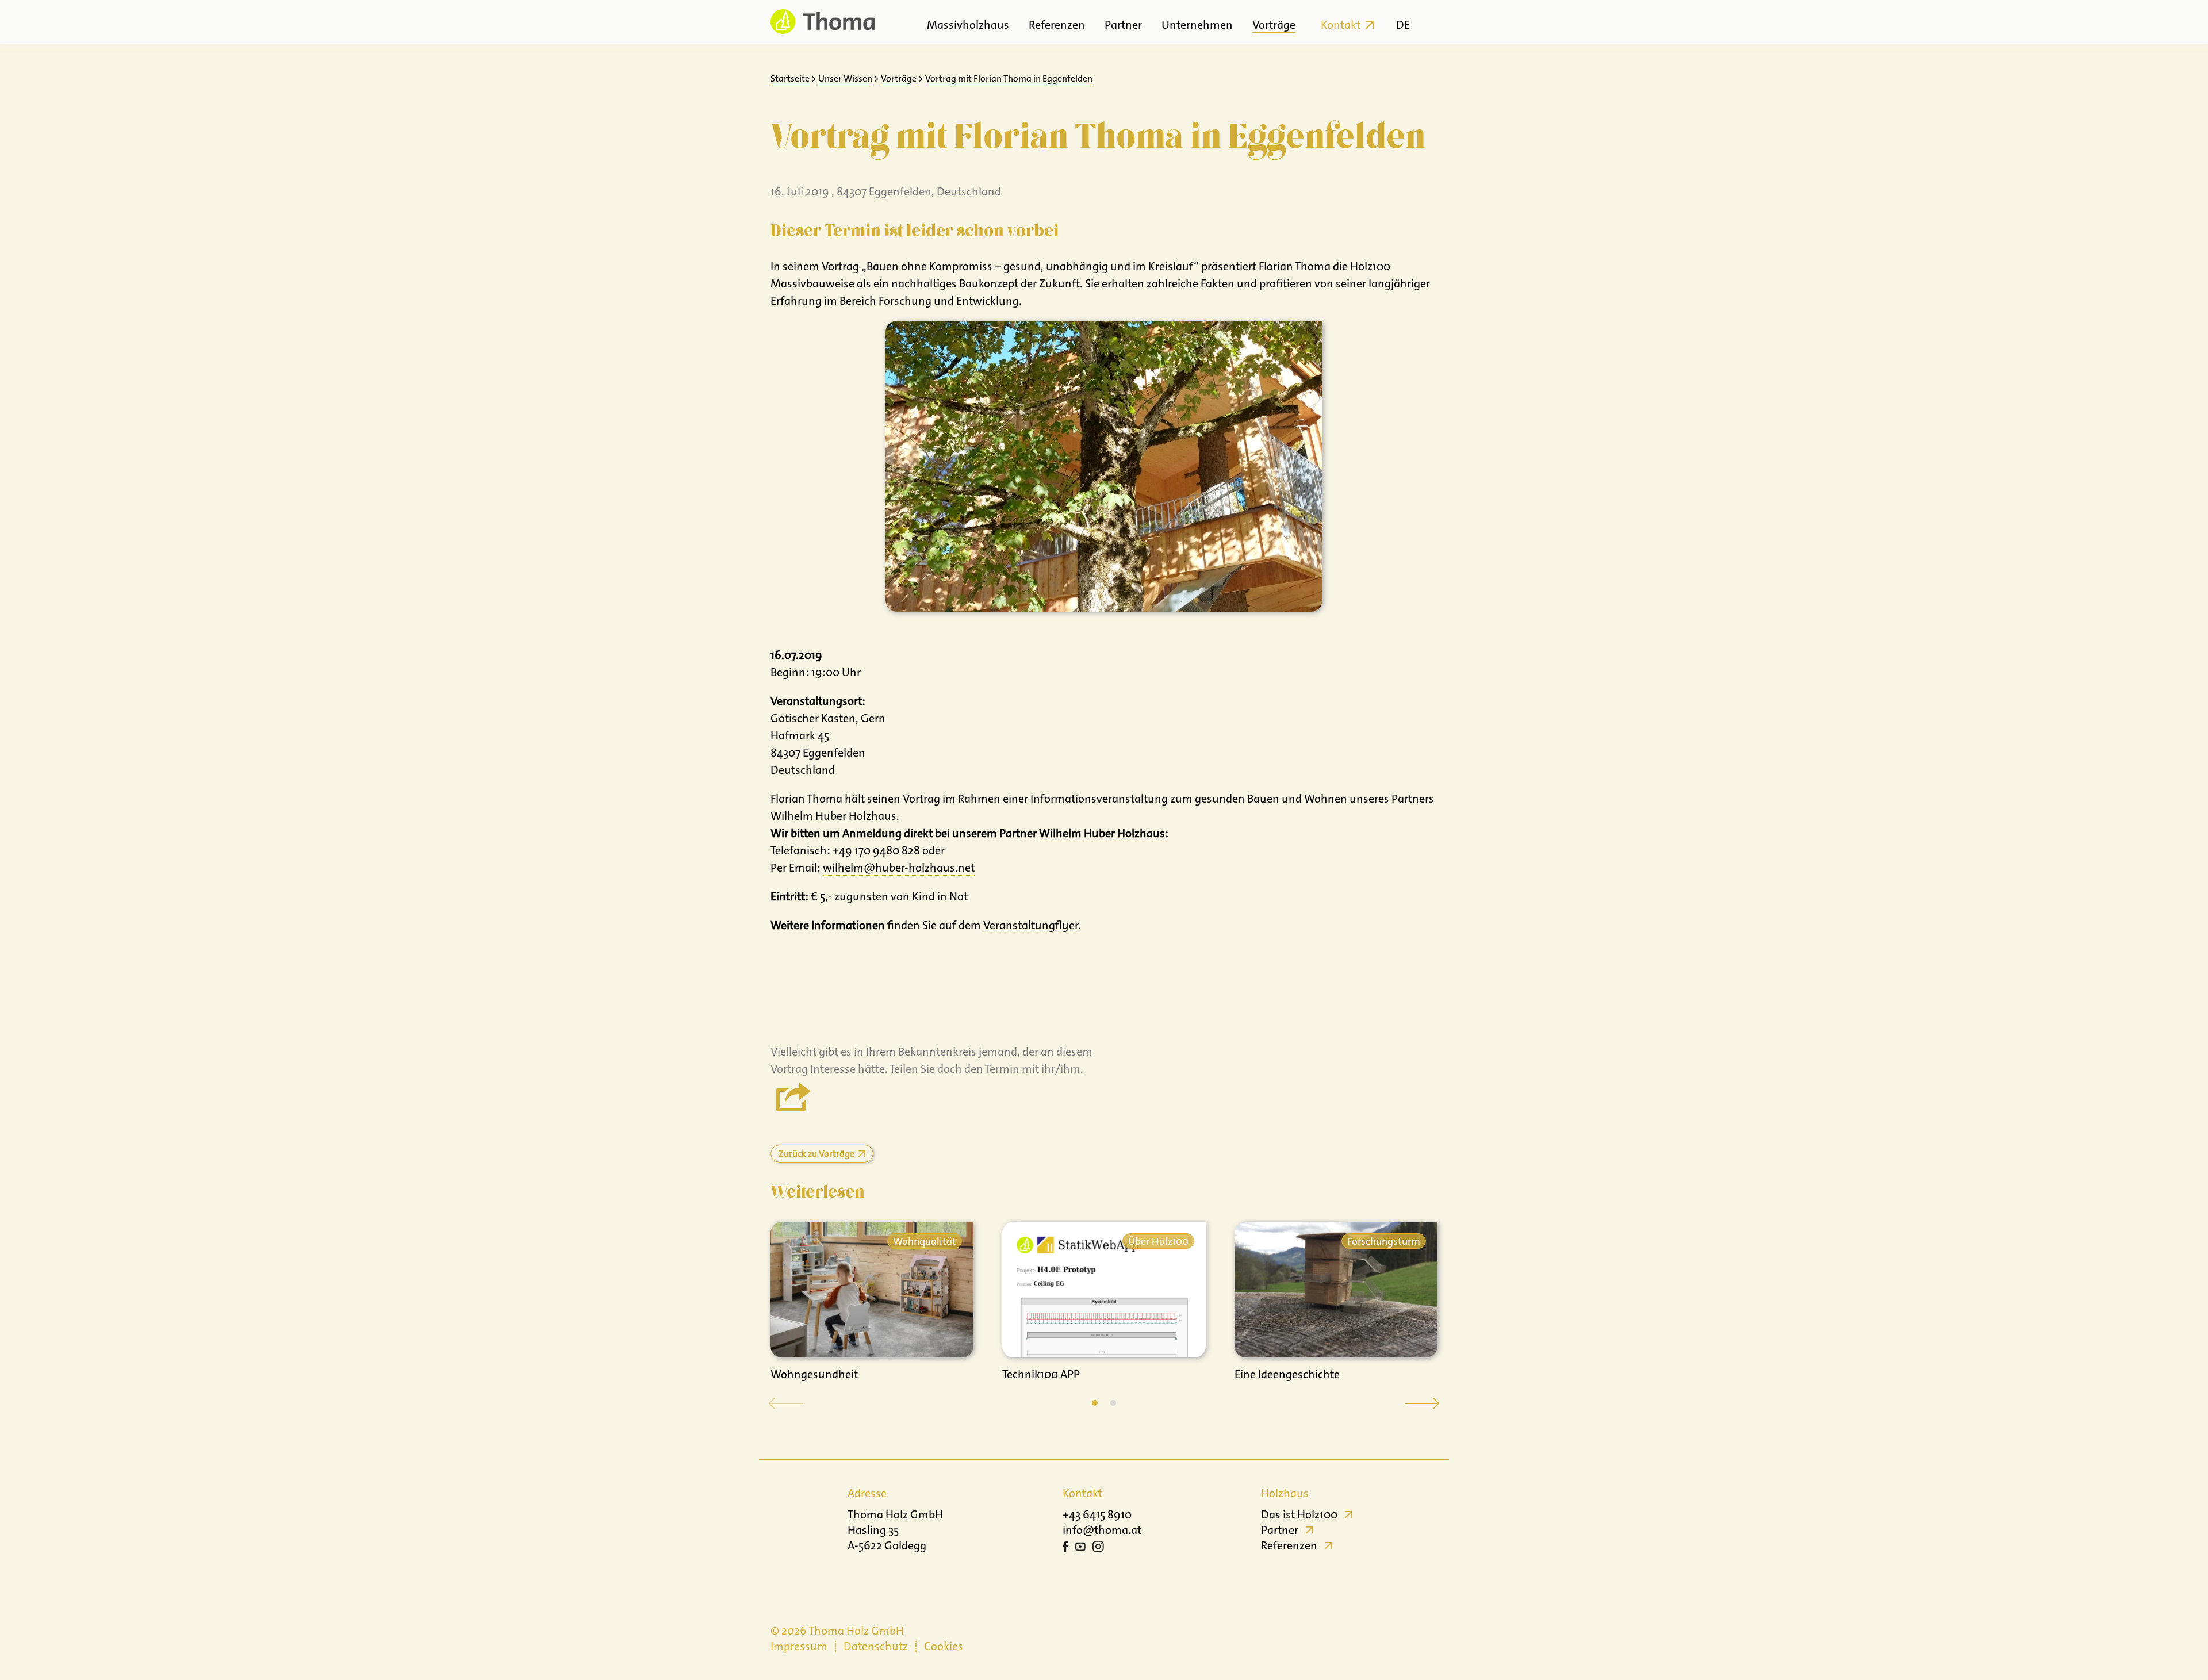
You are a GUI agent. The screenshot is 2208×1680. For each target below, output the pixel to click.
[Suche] (1427, 22)
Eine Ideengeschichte (1287, 1374)
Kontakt (1341, 25)
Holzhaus (1285, 1493)
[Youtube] (1080, 1548)
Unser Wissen (845, 78)
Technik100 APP (1041, 1374)
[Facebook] (1065, 1548)
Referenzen (1057, 25)
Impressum (799, 1646)
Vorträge (1274, 25)
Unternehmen (1197, 25)
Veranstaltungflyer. (1032, 925)
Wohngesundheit (814, 1374)
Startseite (790, 78)
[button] (1095, 1403)
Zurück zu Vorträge (816, 1154)
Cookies (944, 1646)
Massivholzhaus (968, 25)
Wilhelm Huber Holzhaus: (1104, 833)
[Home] (823, 22)
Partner (1123, 25)
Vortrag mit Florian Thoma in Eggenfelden (1009, 78)
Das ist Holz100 (1299, 1514)
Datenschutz (876, 1646)
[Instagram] (1098, 1548)
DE (1403, 25)
